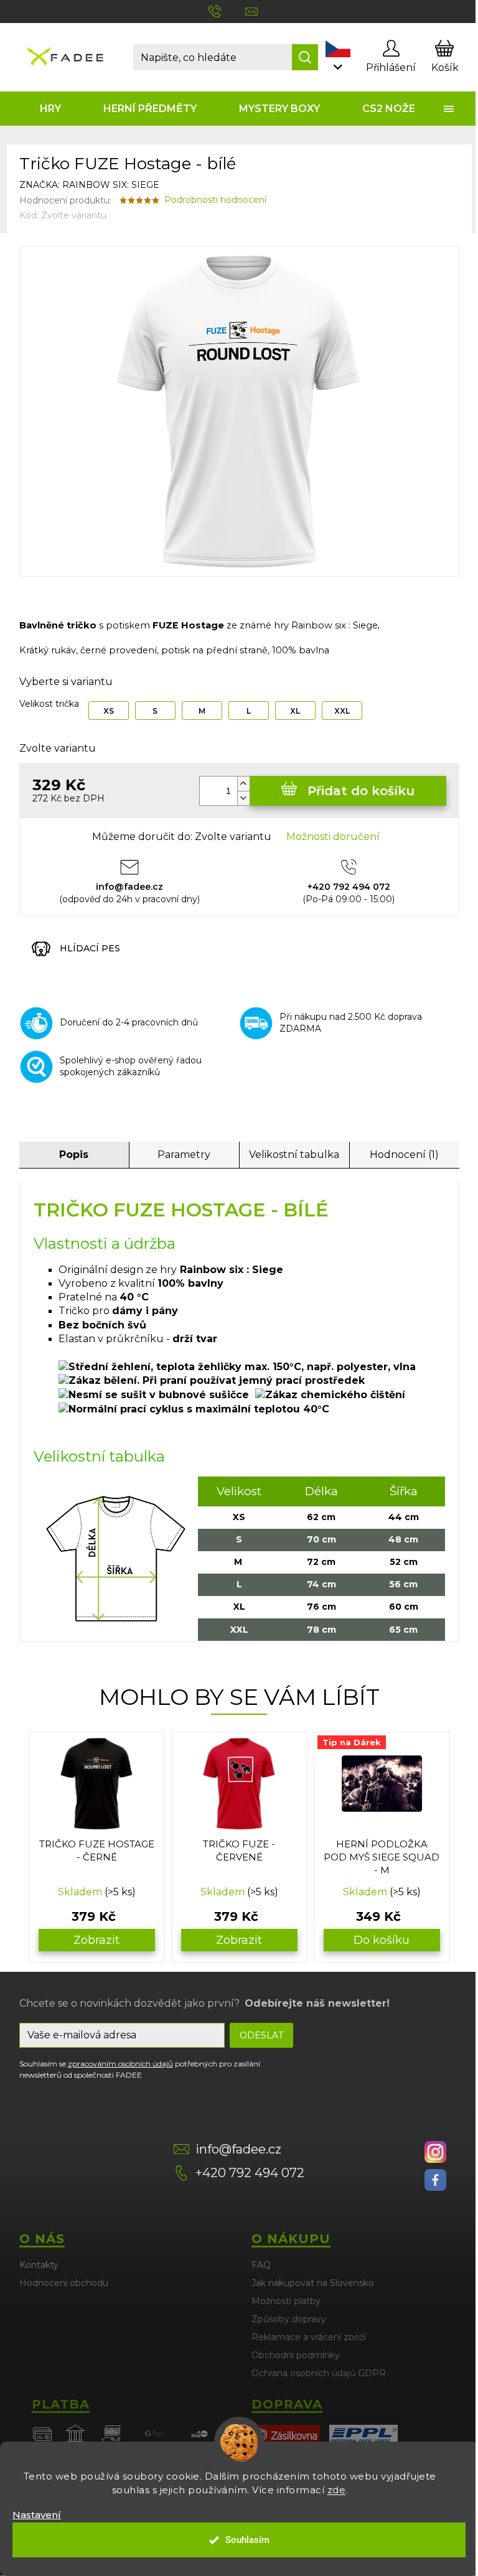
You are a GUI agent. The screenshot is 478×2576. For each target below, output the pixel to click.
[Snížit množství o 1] (243, 798)
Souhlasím (247, 2540)
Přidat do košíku (361, 791)
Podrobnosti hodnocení (215, 200)
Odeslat (261, 2035)
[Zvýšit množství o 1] (243, 784)
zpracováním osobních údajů (120, 2064)
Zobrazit (96, 1940)
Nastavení (37, 2515)
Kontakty (39, 2265)
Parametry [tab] (184, 1155)
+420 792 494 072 (250, 2173)
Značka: (89, 185)
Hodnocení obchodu (64, 2283)
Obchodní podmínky (296, 2355)
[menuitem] (51, 109)
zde (337, 2490)
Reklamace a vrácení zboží (309, 2337)
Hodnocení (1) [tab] (404, 1155)
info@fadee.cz (238, 2149)
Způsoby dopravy (289, 2319)
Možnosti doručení (333, 837)
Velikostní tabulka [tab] (294, 1155)
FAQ (261, 2265)
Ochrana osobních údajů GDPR (319, 2373)
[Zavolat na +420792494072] (227, 11)
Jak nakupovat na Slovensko (313, 2283)
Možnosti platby (286, 2301)
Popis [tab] (74, 1155)
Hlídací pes (90, 948)
